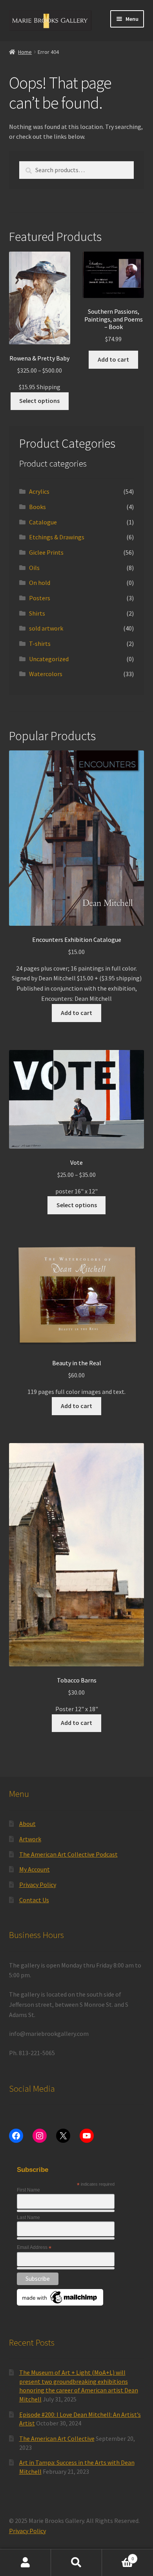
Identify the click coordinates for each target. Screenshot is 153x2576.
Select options (39, 401)
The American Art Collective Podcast (68, 1854)
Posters (40, 598)
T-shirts (40, 644)
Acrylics (39, 491)
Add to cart (113, 359)
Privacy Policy (38, 1885)
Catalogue (43, 522)
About (27, 1824)
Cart (118, 2556)
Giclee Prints (46, 552)
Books (37, 507)
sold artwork (46, 628)
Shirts (37, 613)
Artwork (30, 1839)
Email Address (34, 2248)
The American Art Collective (57, 2438)
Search (76, 2563)
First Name (28, 2190)
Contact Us (34, 1900)
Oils (34, 568)
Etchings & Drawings (57, 537)
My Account (35, 1869)
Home (25, 52)
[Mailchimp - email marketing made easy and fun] (60, 2297)
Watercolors (46, 674)
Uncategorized (49, 659)
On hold (40, 583)
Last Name (28, 2217)
